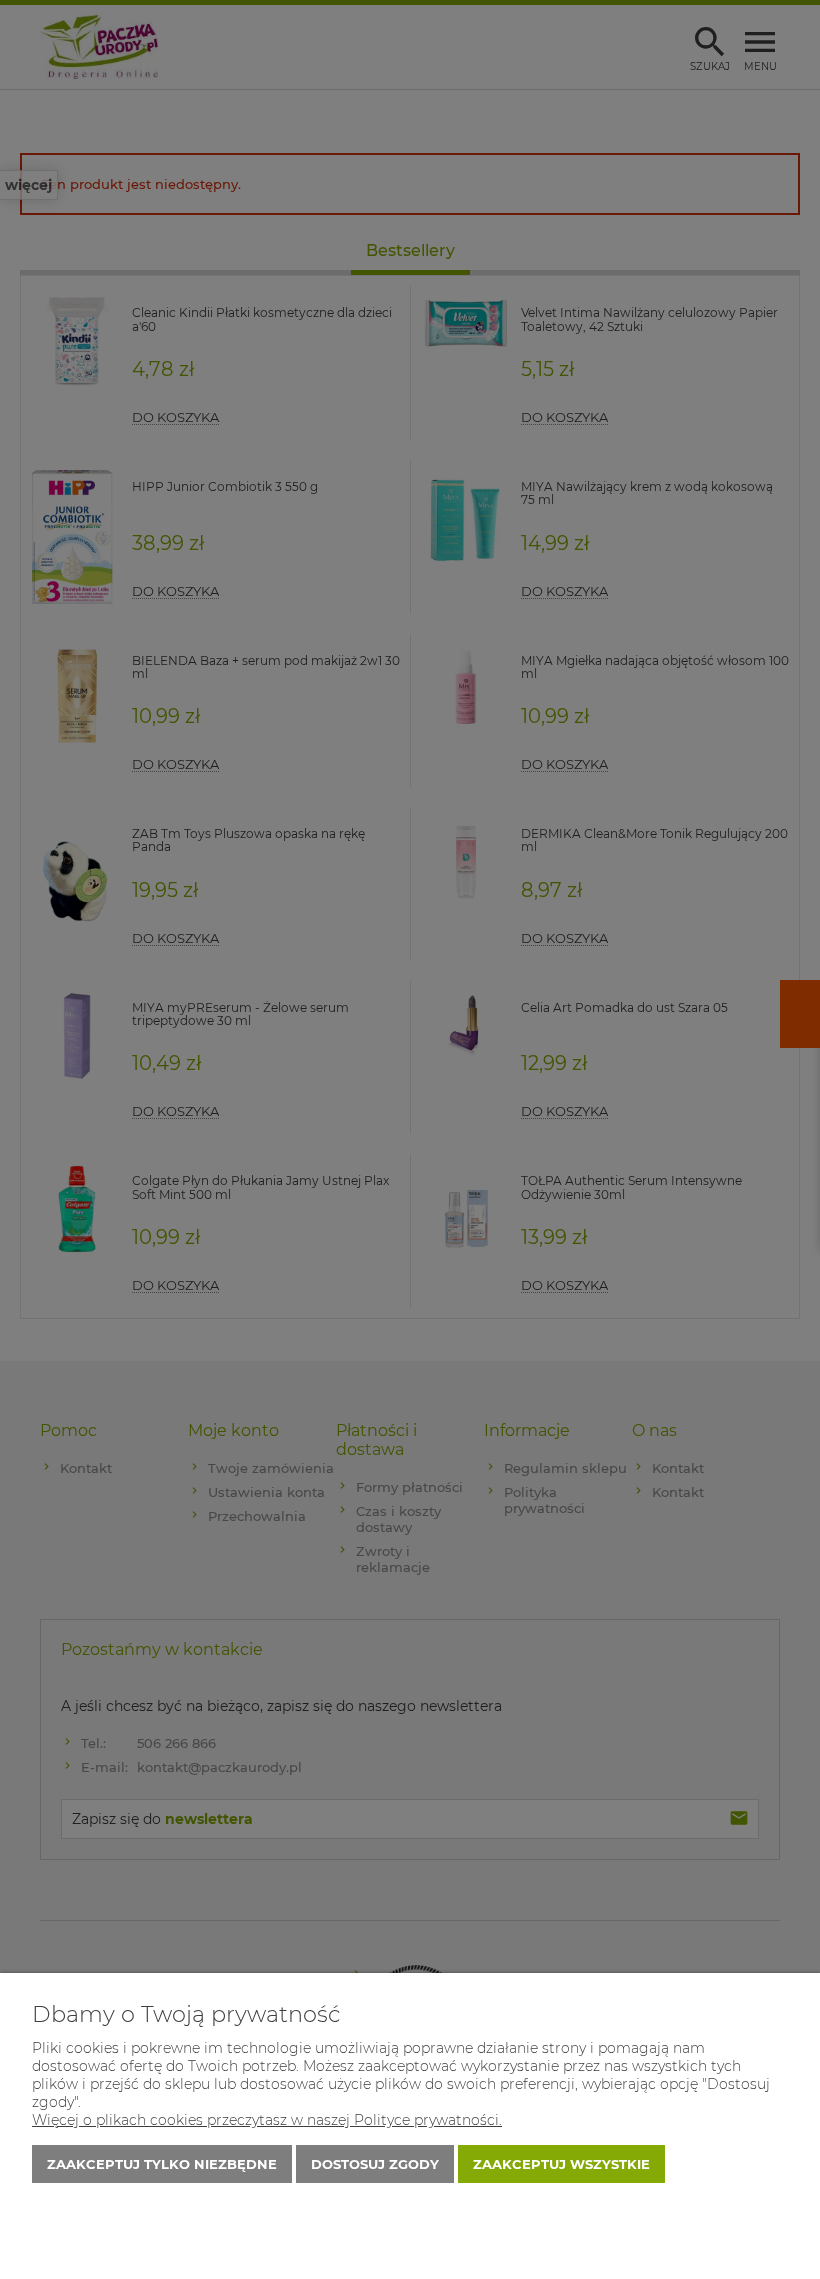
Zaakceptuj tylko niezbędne (162, 2164)
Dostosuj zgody (375, 2164)
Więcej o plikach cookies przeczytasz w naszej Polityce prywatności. (267, 2120)
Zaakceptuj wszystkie (561, 2164)
